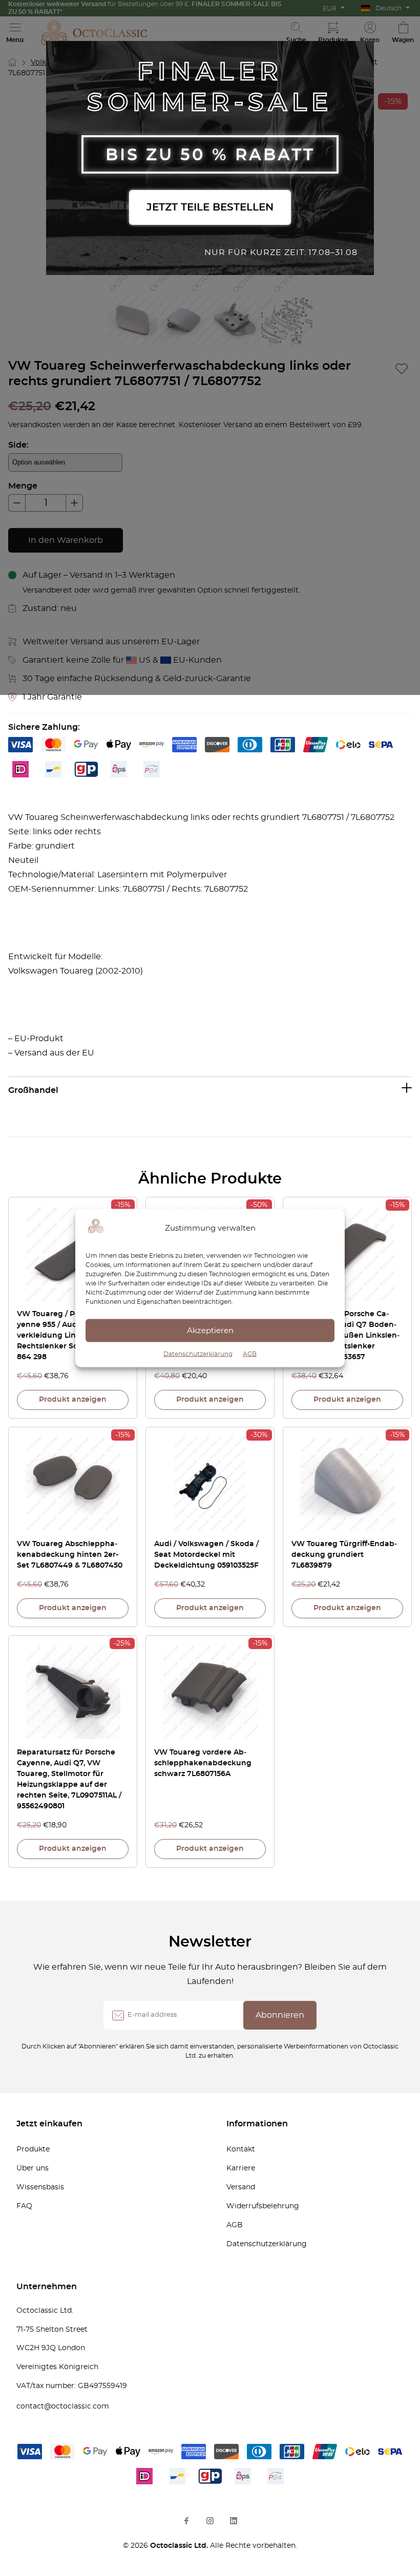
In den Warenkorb (66, 540)
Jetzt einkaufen (49, 2124)
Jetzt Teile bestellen (210, 207)
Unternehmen (47, 2287)
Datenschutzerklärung (198, 1354)
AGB (250, 1354)
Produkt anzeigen (73, 1400)
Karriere (241, 2168)
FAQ (24, 2206)
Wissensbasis (40, 2187)
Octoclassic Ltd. (180, 2546)
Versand (241, 2187)
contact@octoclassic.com (63, 2406)
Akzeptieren (210, 1330)
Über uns (33, 2168)
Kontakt (241, 2149)
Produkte (33, 2149)
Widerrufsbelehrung (263, 2206)
